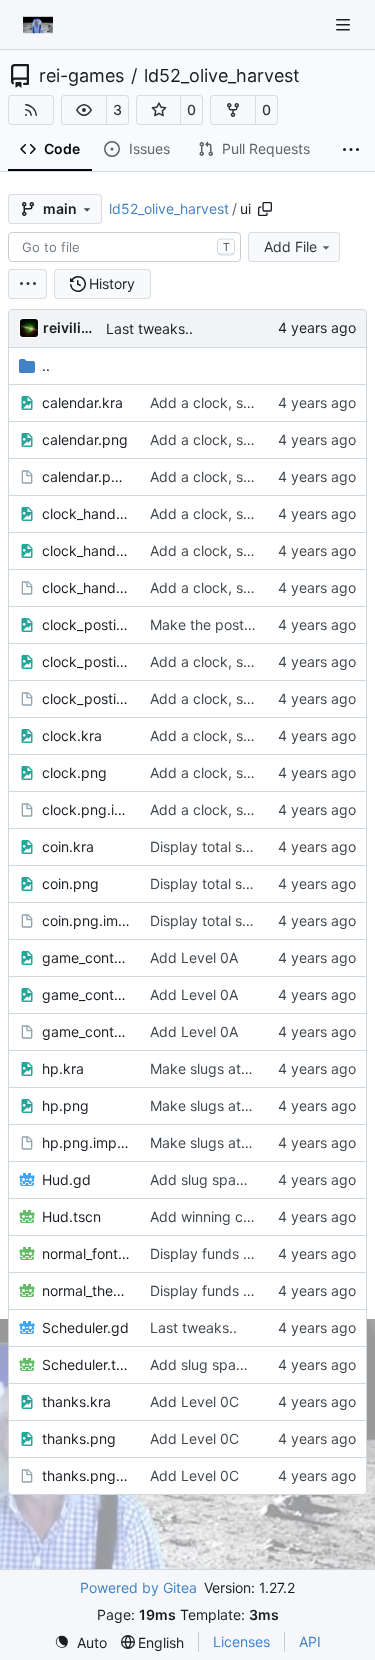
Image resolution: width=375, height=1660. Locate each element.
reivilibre (71, 327)
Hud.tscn (71, 1216)
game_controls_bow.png (86, 994)
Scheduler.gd (85, 1327)
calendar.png (85, 439)
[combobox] (124, 247)
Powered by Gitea (138, 1587)
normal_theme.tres (86, 1290)
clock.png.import (86, 809)
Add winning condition (222, 1216)
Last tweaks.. (149, 328)
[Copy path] (265, 209)
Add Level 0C (194, 1401)
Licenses (241, 1641)
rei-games (81, 76)
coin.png (70, 883)
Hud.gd (66, 1179)
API (310, 1641)
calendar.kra (82, 402)
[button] (84, 110)
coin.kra (68, 846)
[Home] (38, 25)
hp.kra (63, 1068)
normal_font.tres (86, 1253)
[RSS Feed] (31, 110)
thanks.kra (76, 1401)
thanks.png (79, 1438)
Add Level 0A (194, 957)
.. (46, 365)
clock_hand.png (86, 550)
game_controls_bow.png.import (86, 1031)
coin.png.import (86, 920)
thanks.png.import (86, 1475)
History (112, 283)
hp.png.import (86, 1142)
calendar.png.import (86, 476)
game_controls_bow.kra (86, 957)
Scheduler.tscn (86, 1364)
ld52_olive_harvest (222, 76)
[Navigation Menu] (345, 24)
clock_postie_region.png (86, 661)
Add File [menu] (290, 246)
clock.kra (72, 735)
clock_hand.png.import (86, 587)
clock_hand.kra (86, 513)
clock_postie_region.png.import (86, 698)
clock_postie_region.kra (86, 624)
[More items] (351, 150)
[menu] (27, 284)
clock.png (74, 772)
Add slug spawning (212, 1179)
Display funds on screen (228, 1253)
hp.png (65, 1105)
